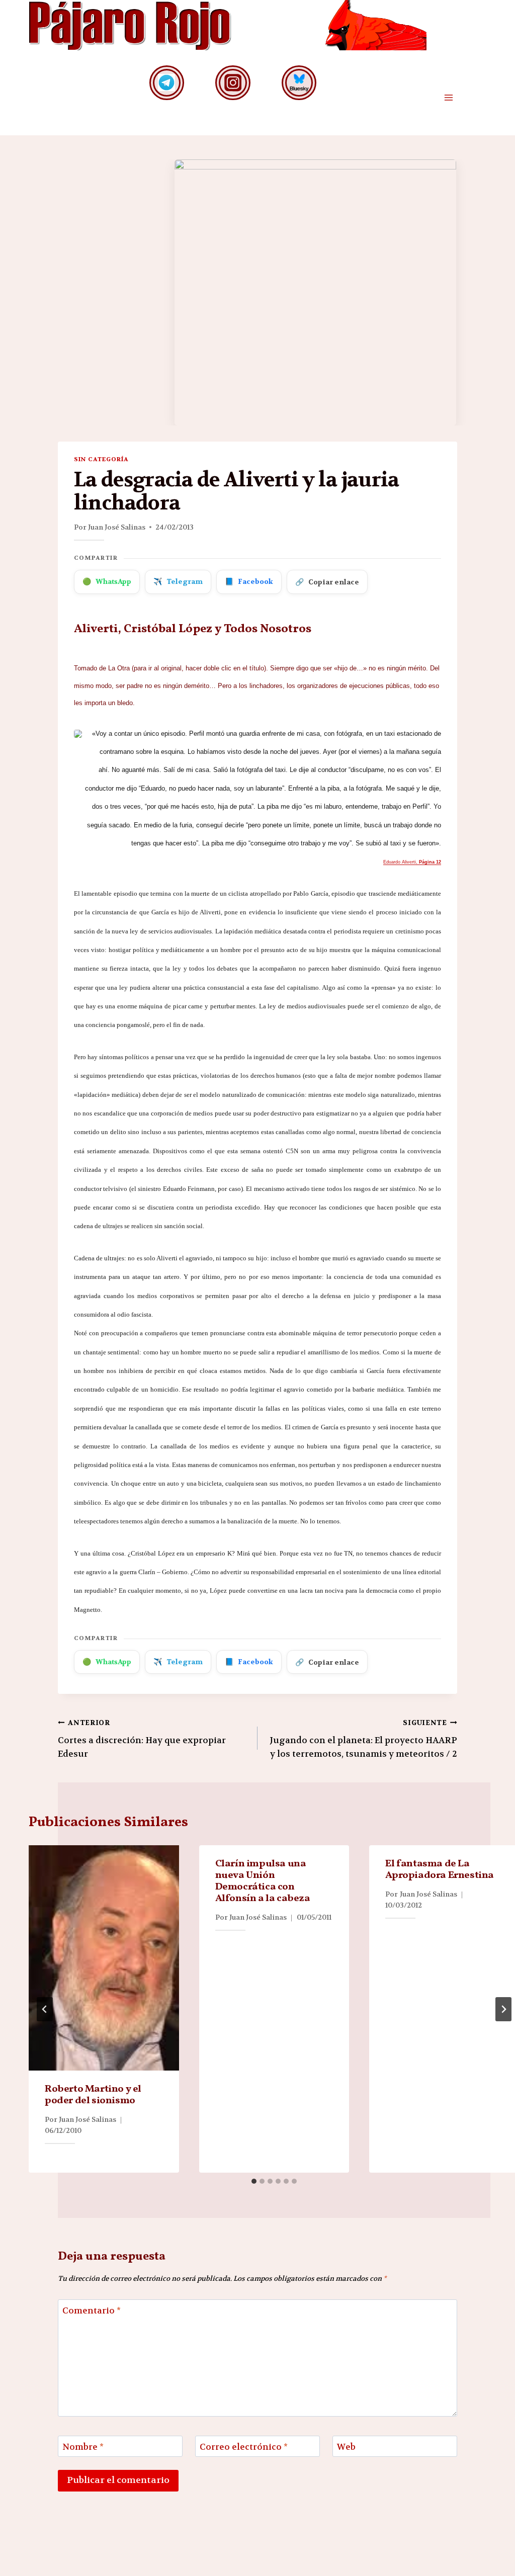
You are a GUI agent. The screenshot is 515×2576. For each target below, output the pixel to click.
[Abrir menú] (448, 98)
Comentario (92, 2310)
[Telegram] (167, 83)
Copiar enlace (327, 582)
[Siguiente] (503, 2009)
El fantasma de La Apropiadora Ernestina (440, 1870)
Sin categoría (101, 459)
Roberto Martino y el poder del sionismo (93, 2095)
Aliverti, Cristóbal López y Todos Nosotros (193, 629)
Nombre (83, 2447)
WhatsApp (107, 581)
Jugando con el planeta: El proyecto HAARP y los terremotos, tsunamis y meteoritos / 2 (363, 1739)
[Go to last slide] (45, 2009)
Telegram (178, 581)
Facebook (249, 581)
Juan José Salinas (117, 527)
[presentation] (104, 1958)
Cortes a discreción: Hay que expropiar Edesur (142, 1739)
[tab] (254, 2181)
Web (346, 2447)
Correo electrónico (244, 2447)
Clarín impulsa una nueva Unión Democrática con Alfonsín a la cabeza (263, 1881)
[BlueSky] (299, 83)
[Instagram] (233, 83)
